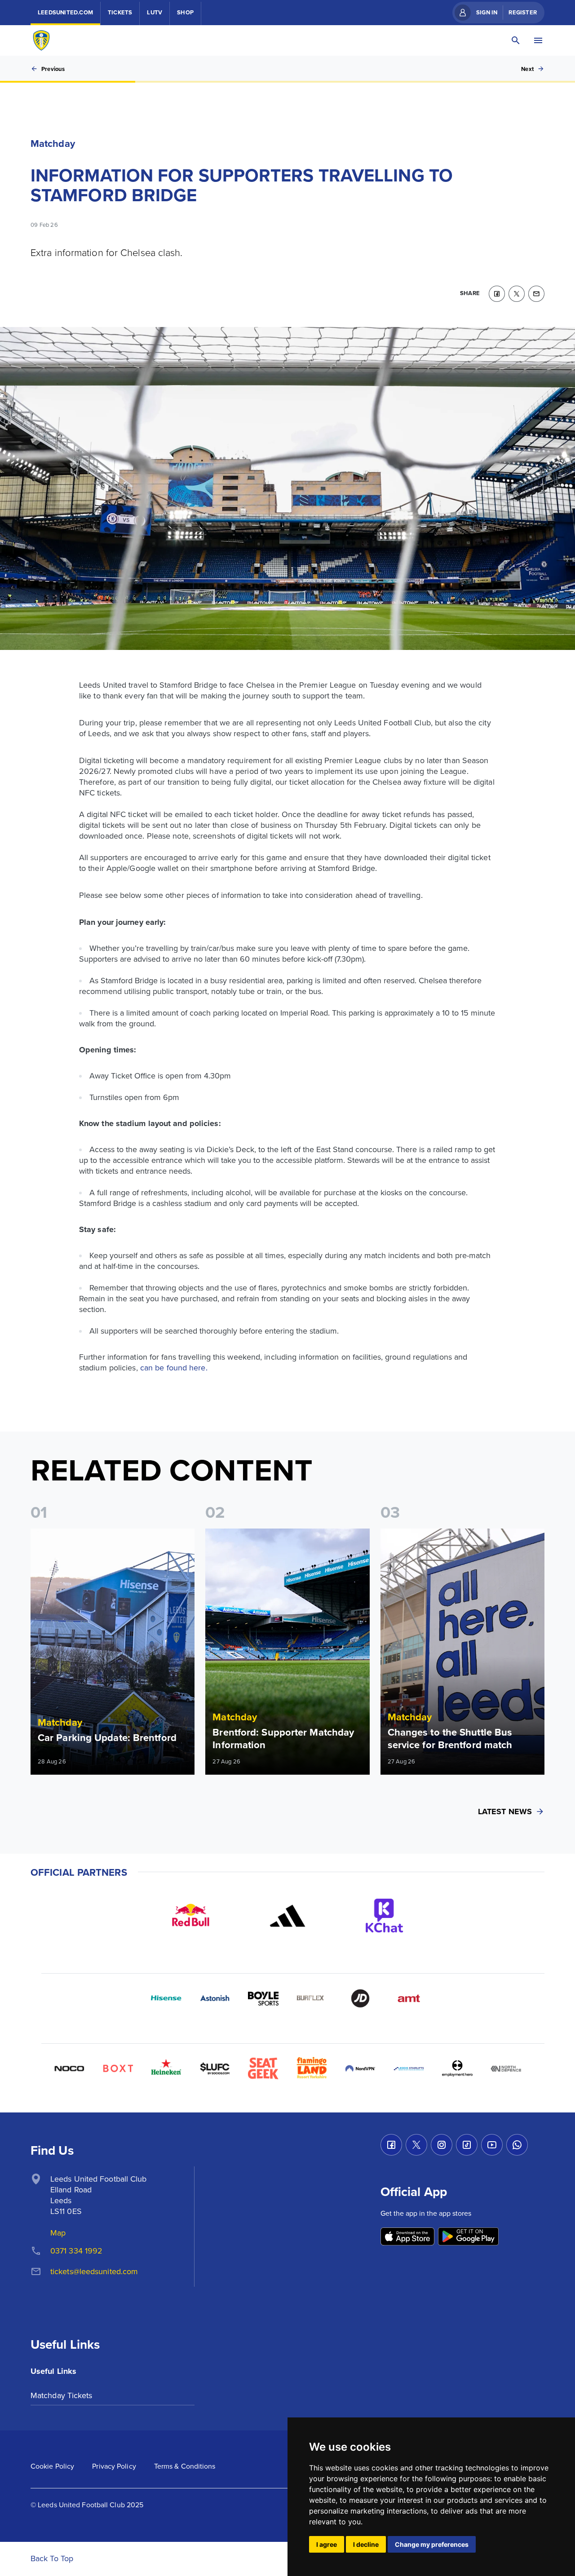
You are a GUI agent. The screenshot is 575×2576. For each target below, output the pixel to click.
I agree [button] (327, 2544)
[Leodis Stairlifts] (409, 2068)
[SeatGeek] (263, 2068)
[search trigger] (516, 40)
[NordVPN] (360, 2068)
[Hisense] (166, 1998)
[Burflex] (312, 1998)
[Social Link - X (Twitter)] (416, 2145)
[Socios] (215, 2068)
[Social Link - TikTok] (467, 2145)
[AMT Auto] (409, 1998)
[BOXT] (118, 2068)
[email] (536, 294)
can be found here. (174, 1368)
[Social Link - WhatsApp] (517, 2145)
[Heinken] (166, 2068)
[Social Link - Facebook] (391, 2145)
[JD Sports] (360, 1998)
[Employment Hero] (457, 2068)
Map (58, 2233)
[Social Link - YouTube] (492, 2145)
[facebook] (497, 294)
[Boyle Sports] (263, 1998)
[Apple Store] (407, 2237)
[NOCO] (69, 2068)
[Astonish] (215, 1998)
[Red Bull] (190, 1916)
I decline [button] (366, 2544)
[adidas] (287, 1916)
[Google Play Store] (468, 2237)
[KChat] (385, 1916)
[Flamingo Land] (312, 2068)
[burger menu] (538, 40)
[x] (517, 294)
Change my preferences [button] (432, 2544)
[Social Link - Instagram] (442, 2145)
